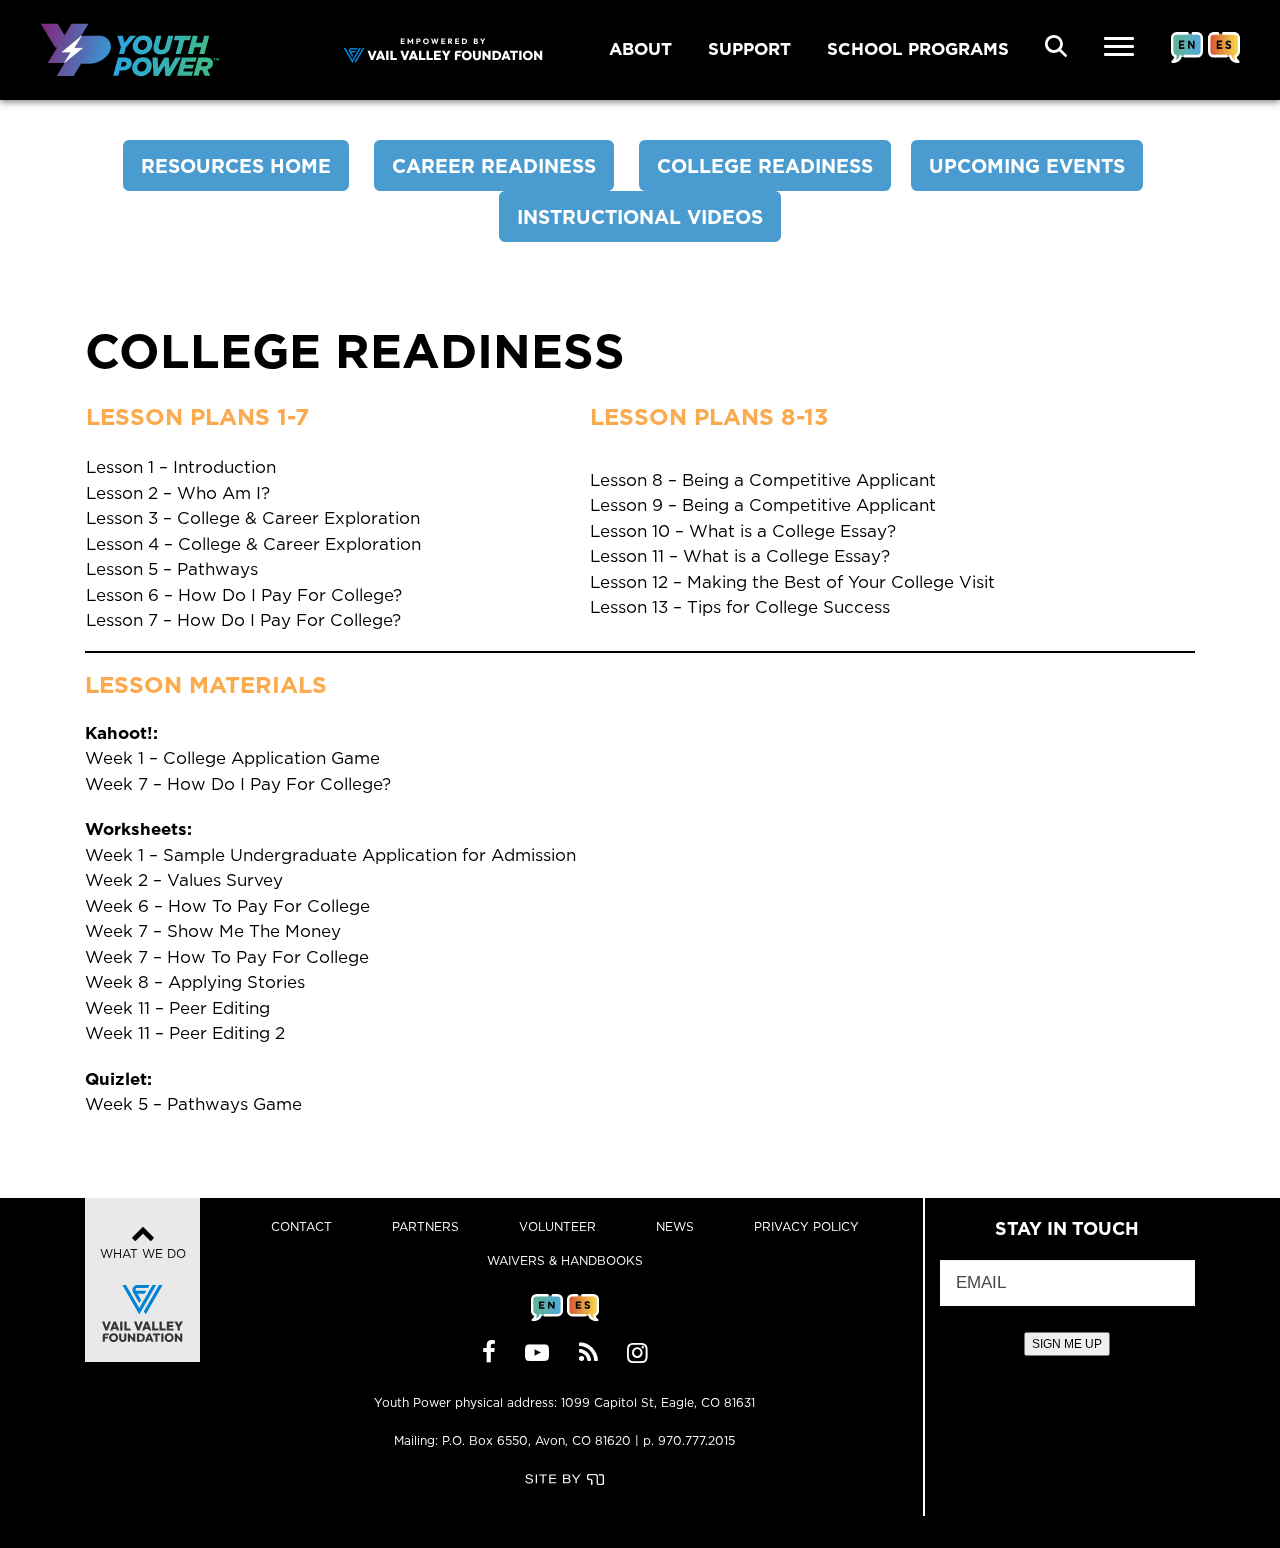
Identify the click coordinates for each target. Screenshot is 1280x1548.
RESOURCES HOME (236, 165)
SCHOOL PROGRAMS (918, 49)
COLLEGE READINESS (765, 165)
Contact (301, 1226)
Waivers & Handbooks (565, 1260)
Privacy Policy (806, 1226)
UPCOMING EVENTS (1027, 165)
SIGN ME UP (1067, 1344)
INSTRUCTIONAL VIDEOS (640, 216)
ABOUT (640, 49)
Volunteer (557, 1226)
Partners (425, 1226)
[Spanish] (1224, 63)
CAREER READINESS (494, 165)
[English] (1187, 63)
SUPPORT (749, 49)
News (675, 1226)
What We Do (143, 1253)
